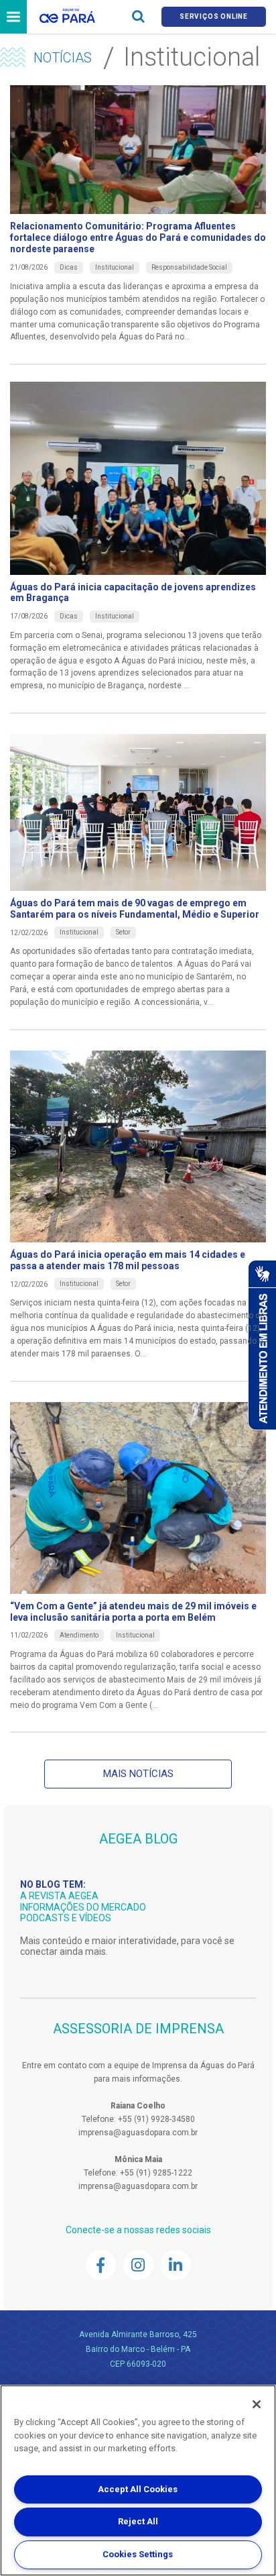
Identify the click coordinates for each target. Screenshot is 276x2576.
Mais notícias (138, 1774)
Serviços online (214, 16)
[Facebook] (101, 2265)
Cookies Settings (138, 2554)
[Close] (257, 2404)
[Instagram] (138, 2265)
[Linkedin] (176, 2265)
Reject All (138, 2521)
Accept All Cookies (138, 2489)
